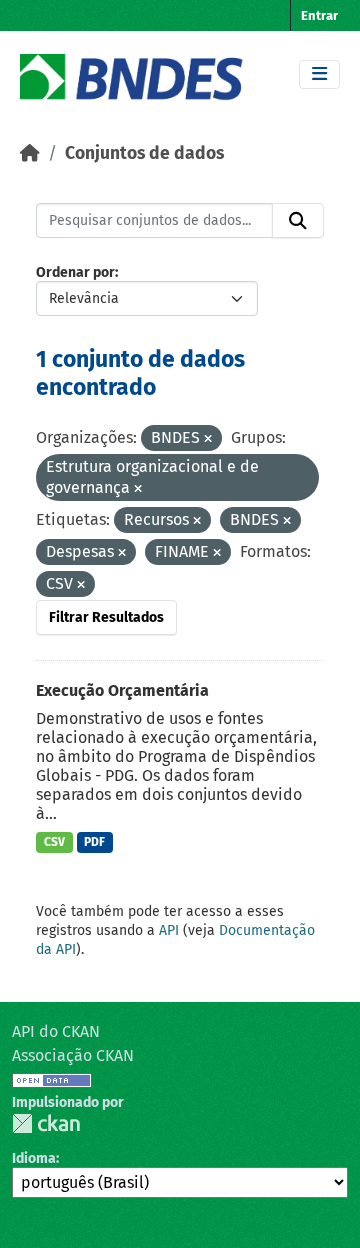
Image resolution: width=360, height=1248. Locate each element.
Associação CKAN (73, 1055)
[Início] (30, 153)
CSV (54, 842)
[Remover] (208, 439)
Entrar (319, 15)
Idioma (34, 1158)
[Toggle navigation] (319, 74)
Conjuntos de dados (144, 153)
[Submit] (298, 221)
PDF (94, 842)
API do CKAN (56, 1031)
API (169, 930)
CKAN (46, 1123)
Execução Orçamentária (122, 690)
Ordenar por (75, 272)
